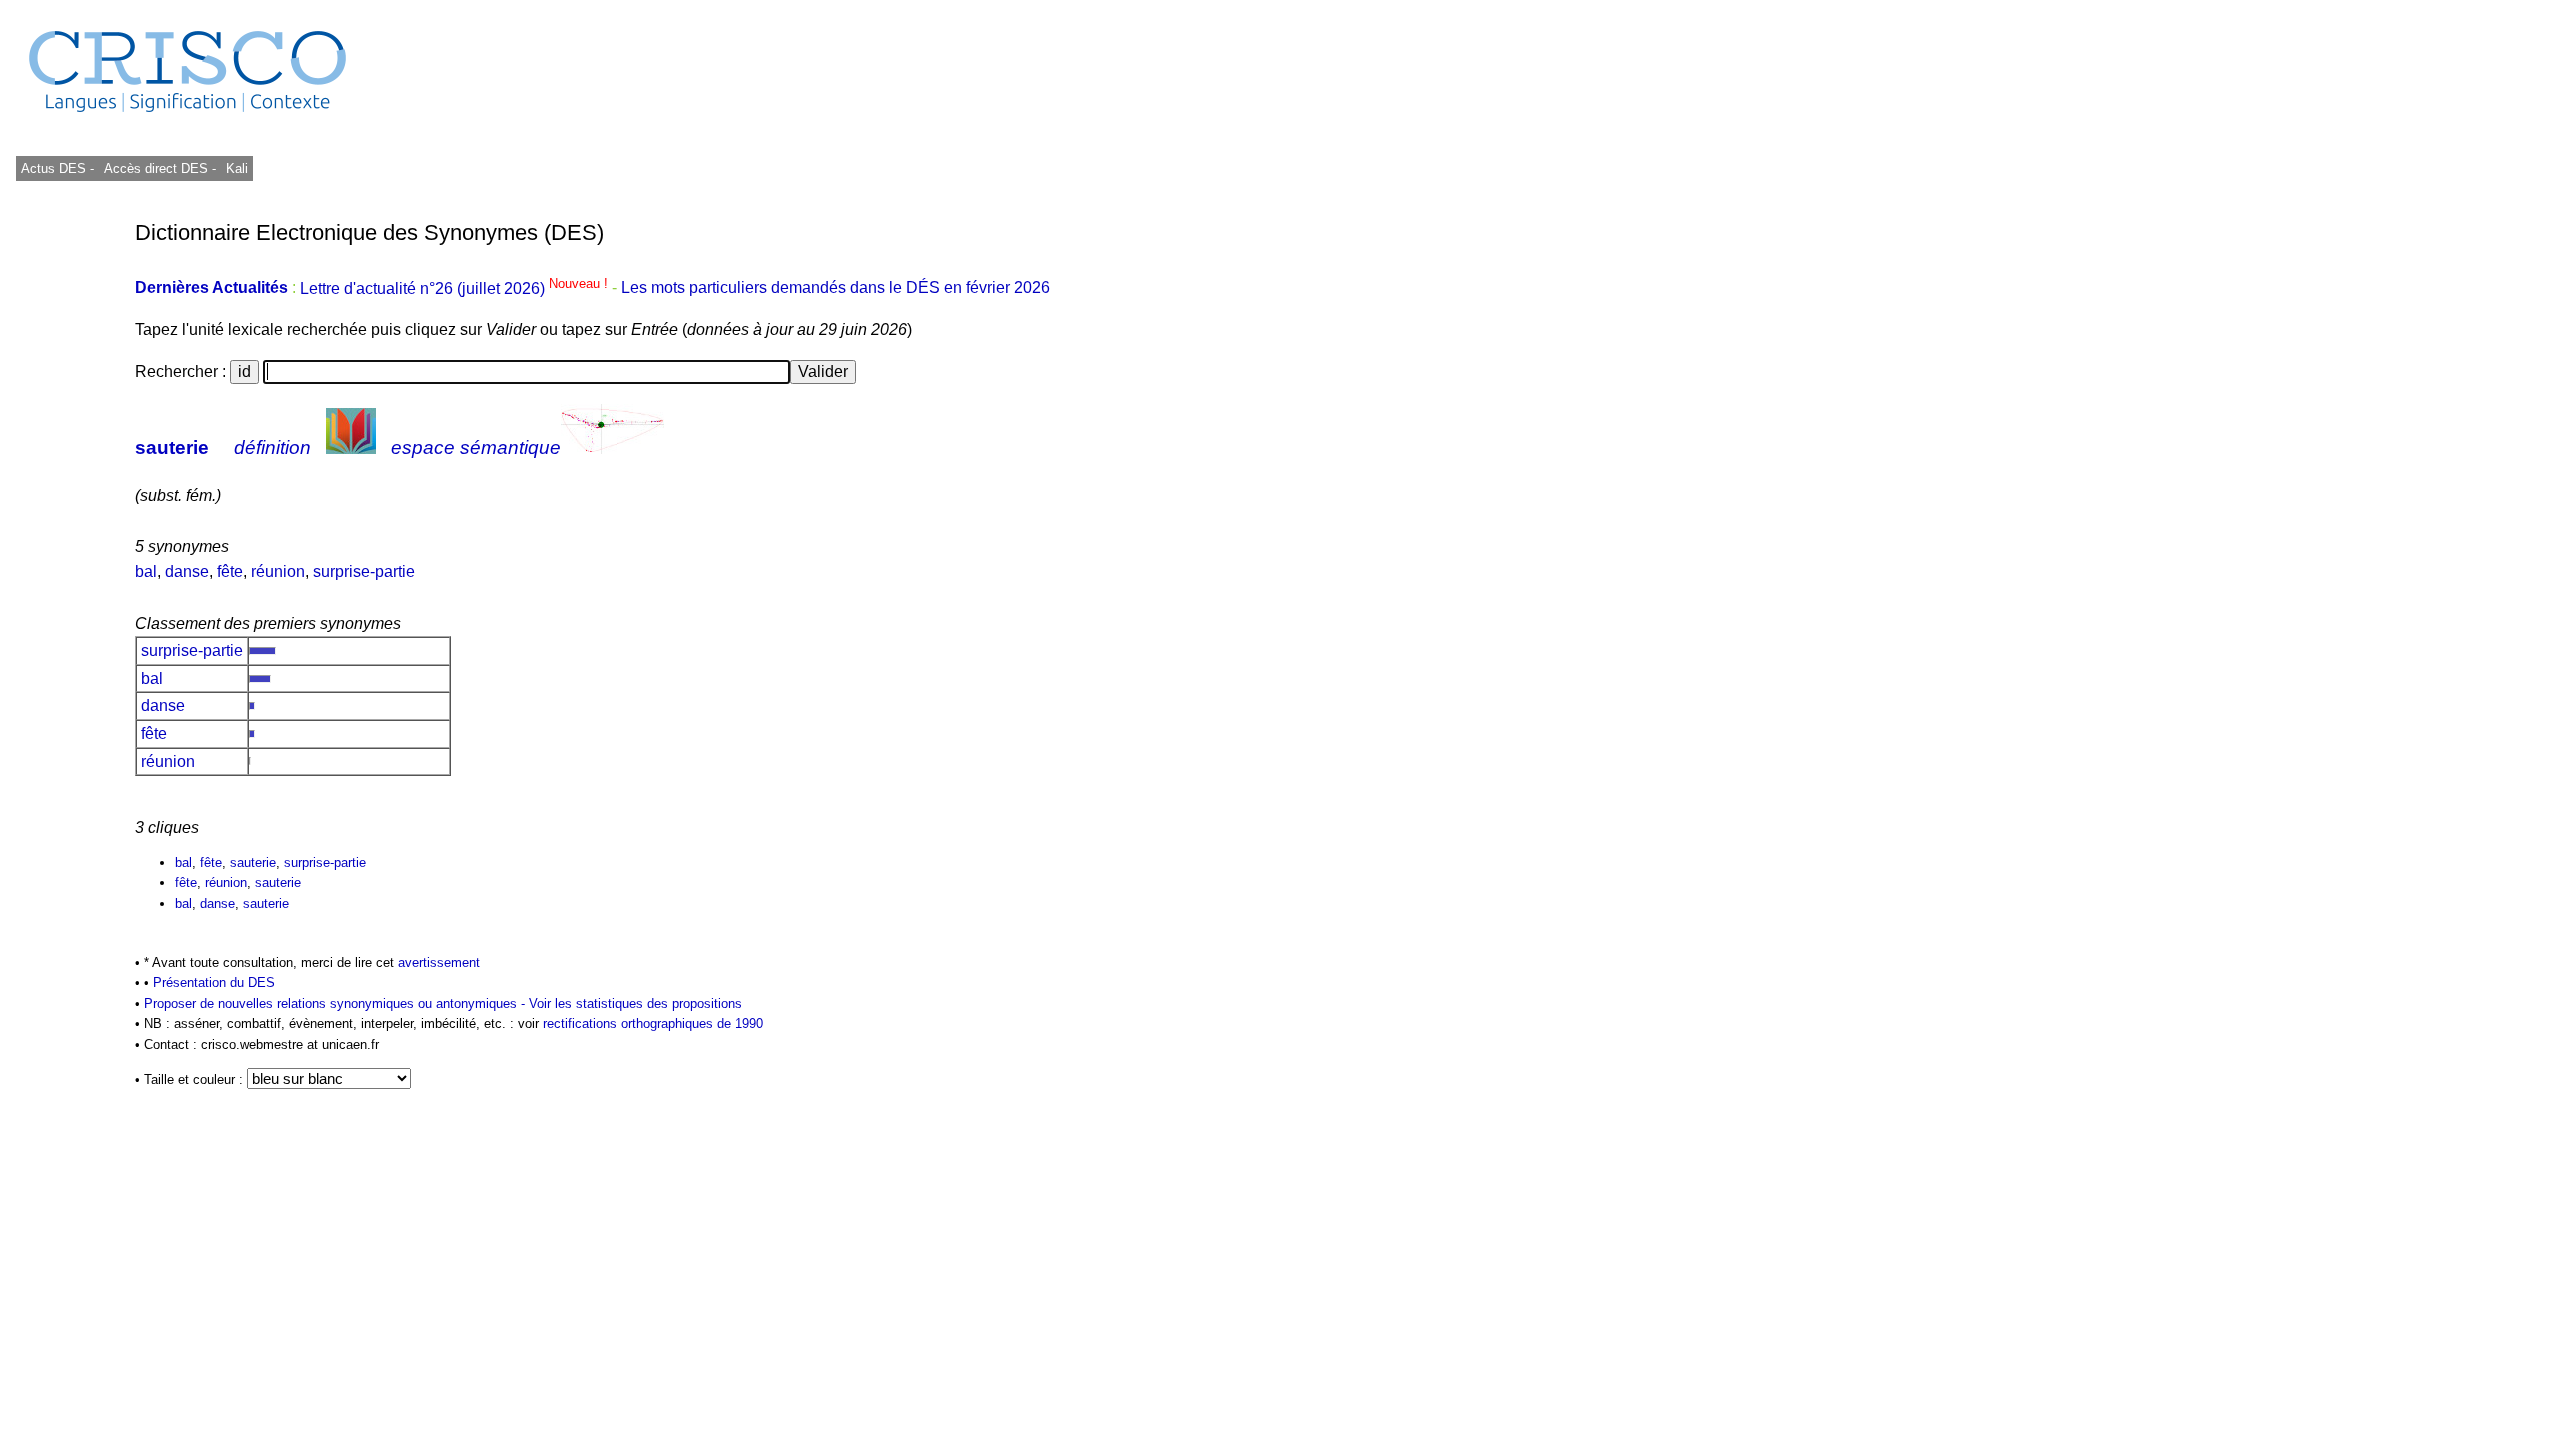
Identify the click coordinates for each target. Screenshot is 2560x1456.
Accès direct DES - (160, 168)
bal (146, 571)
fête (230, 571)
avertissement (439, 962)
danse (187, 571)
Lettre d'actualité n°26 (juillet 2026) (456, 288)
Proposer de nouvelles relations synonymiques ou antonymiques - (336, 1003)
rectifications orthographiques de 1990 (653, 1023)
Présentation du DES (214, 982)
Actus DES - (57, 168)
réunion (278, 571)
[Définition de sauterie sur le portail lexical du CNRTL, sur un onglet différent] (351, 447)
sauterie (172, 447)
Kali (237, 168)
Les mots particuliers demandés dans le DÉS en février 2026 (835, 288)
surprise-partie (364, 571)
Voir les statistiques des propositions (635, 1003)
